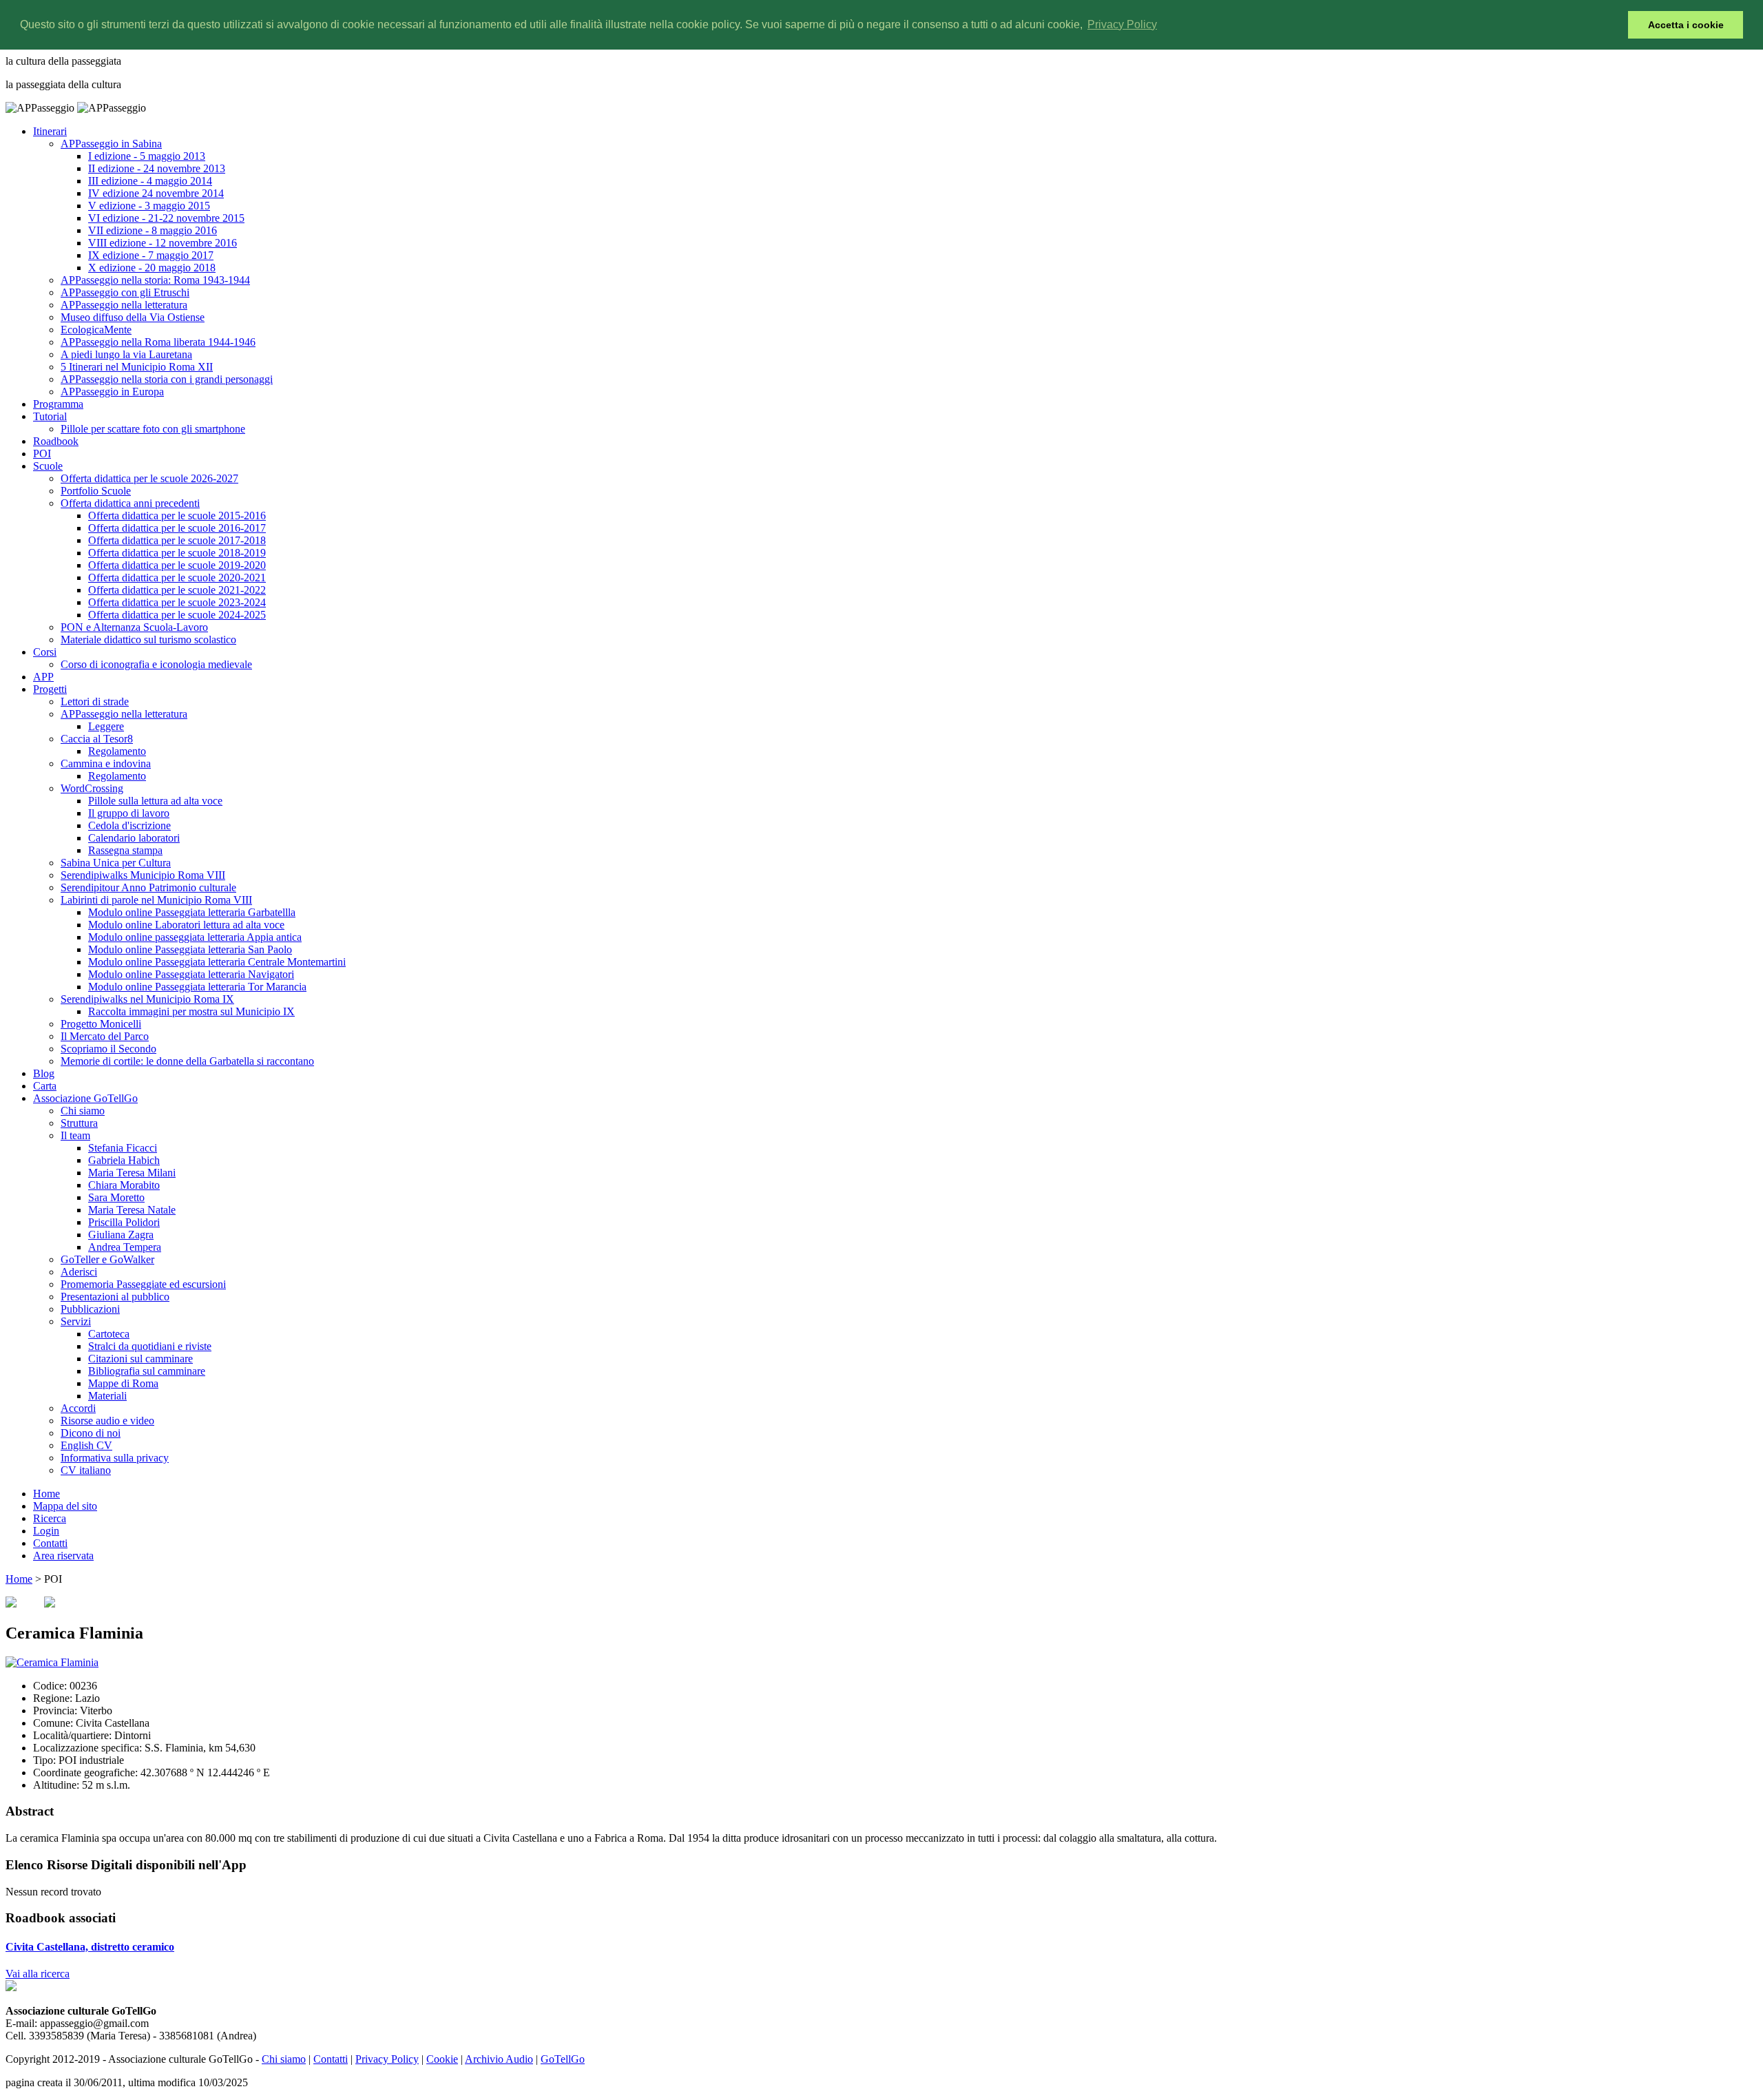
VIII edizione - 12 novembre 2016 (163, 243)
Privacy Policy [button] (1122, 24)
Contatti (50, 1543)
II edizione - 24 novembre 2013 (157, 168)
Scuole (48, 466)
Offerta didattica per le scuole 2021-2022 (177, 590)
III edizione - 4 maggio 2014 (150, 181)
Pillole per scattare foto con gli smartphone (153, 429)
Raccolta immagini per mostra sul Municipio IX (191, 1011)
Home (46, 1494)
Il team (75, 1135)
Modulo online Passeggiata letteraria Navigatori (191, 974)
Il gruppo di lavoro (129, 813)
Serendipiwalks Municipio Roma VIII (143, 875)
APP (43, 677)
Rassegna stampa (125, 850)
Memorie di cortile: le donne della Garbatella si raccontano (187, 1061)
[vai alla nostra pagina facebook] (11, 1987)
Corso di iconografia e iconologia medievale (156, 664)
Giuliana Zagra (121, 1235)
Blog (44, 1073)
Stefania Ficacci (123, 1148)
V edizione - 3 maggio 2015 (149, 206)
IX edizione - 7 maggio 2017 (151, 255)
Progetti (50, 689)
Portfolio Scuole (96, 491)
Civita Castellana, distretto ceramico (90, 1947)
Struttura (79, 1123)
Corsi (45, 652)
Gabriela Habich (124, 1160)
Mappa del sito (65, 1506)
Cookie (442, 2059)
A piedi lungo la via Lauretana (126, 354)
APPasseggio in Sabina (111, 144)
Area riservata (63, 1556)
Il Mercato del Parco (105, 1036)
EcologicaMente (96, 330)
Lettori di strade (95, 701)
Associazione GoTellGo (85, 1098)
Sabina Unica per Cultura (116, 863)
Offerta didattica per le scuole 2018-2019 (177, 553)
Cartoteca (109, 1334)
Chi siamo (83, 1111)
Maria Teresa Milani (132, 1173)
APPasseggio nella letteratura (124, 305)
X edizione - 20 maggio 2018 (152, 268)
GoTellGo (563, 2059)
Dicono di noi (91, 1433)
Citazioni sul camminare (140, 1359)
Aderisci (79, 1272)
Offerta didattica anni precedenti (130, 503)
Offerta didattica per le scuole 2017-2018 (177, 540)
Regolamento (117, 751)
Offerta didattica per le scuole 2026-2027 (149, 478)
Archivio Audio (499, 2059)
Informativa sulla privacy (115, 1458)
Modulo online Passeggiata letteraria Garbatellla (192, 912)
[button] (1614, 25)
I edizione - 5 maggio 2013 (147, 156)
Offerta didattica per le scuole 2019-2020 (177, 565)
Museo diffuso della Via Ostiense (133, 317)
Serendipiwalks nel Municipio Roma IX (147, 999)
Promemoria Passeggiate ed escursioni (143, 1284)
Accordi (78, 1408)
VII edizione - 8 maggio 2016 (153, 230)
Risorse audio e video (107, 1421)
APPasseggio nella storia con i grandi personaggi (167, 379)
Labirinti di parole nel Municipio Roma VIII (156, 900)
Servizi (76, 1321)
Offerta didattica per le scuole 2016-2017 (177, 528)
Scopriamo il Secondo (108, 1049)
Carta (45, 1086)
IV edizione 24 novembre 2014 (156, 193)
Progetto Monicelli (101, 1024)
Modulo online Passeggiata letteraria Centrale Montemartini (217, 962)
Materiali (107, 1396)
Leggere (106, 726)
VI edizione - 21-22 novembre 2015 (166, 218)
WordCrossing (92, 788)
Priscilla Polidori (124, 1222)
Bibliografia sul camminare (147, 1371)
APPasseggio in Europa (112, 392)
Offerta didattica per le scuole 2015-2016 (177, 516)
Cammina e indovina (106, 763)
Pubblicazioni (90, 1309)
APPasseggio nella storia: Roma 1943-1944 (155, 280)
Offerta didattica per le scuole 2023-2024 (177, 602)
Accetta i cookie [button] (1686, 25)
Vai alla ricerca (38, 1974)
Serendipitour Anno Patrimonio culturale (148, 887)
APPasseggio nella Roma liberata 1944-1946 (158, 342)
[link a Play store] (50, 1604)
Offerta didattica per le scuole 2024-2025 (177, 615)
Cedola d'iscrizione (129, 825)
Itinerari (50, 131)
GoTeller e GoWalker (107, 1259)
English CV (86, 1445)
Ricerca (50, 1518)
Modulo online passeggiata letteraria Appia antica (195, 937)
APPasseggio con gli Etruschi (125, 292)
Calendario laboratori (134, 838)
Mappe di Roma (123, 1383)
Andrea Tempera (125, 1247)
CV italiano (86, 1470)
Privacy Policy (387, 2059)
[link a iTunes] (11, 1604)
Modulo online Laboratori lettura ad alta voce (186, 925)
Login (46, 1531)
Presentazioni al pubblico (115, 1297)
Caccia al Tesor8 (97, 739)
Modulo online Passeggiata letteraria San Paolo (190, 949)
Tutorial (50, 416)
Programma (58, 404)
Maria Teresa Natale (132, 1210)
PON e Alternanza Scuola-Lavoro (134, 627)
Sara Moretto (116, 1197)
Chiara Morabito (124, 1185)
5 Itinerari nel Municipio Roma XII (137, 367)
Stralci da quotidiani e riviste (150, 1346)
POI (42, 454)
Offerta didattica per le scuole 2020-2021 (177, 578)
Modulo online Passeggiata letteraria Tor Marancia (197, 987)
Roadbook (56, 441)
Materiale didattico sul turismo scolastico (148, 640)
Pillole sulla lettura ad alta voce (155, 801)
